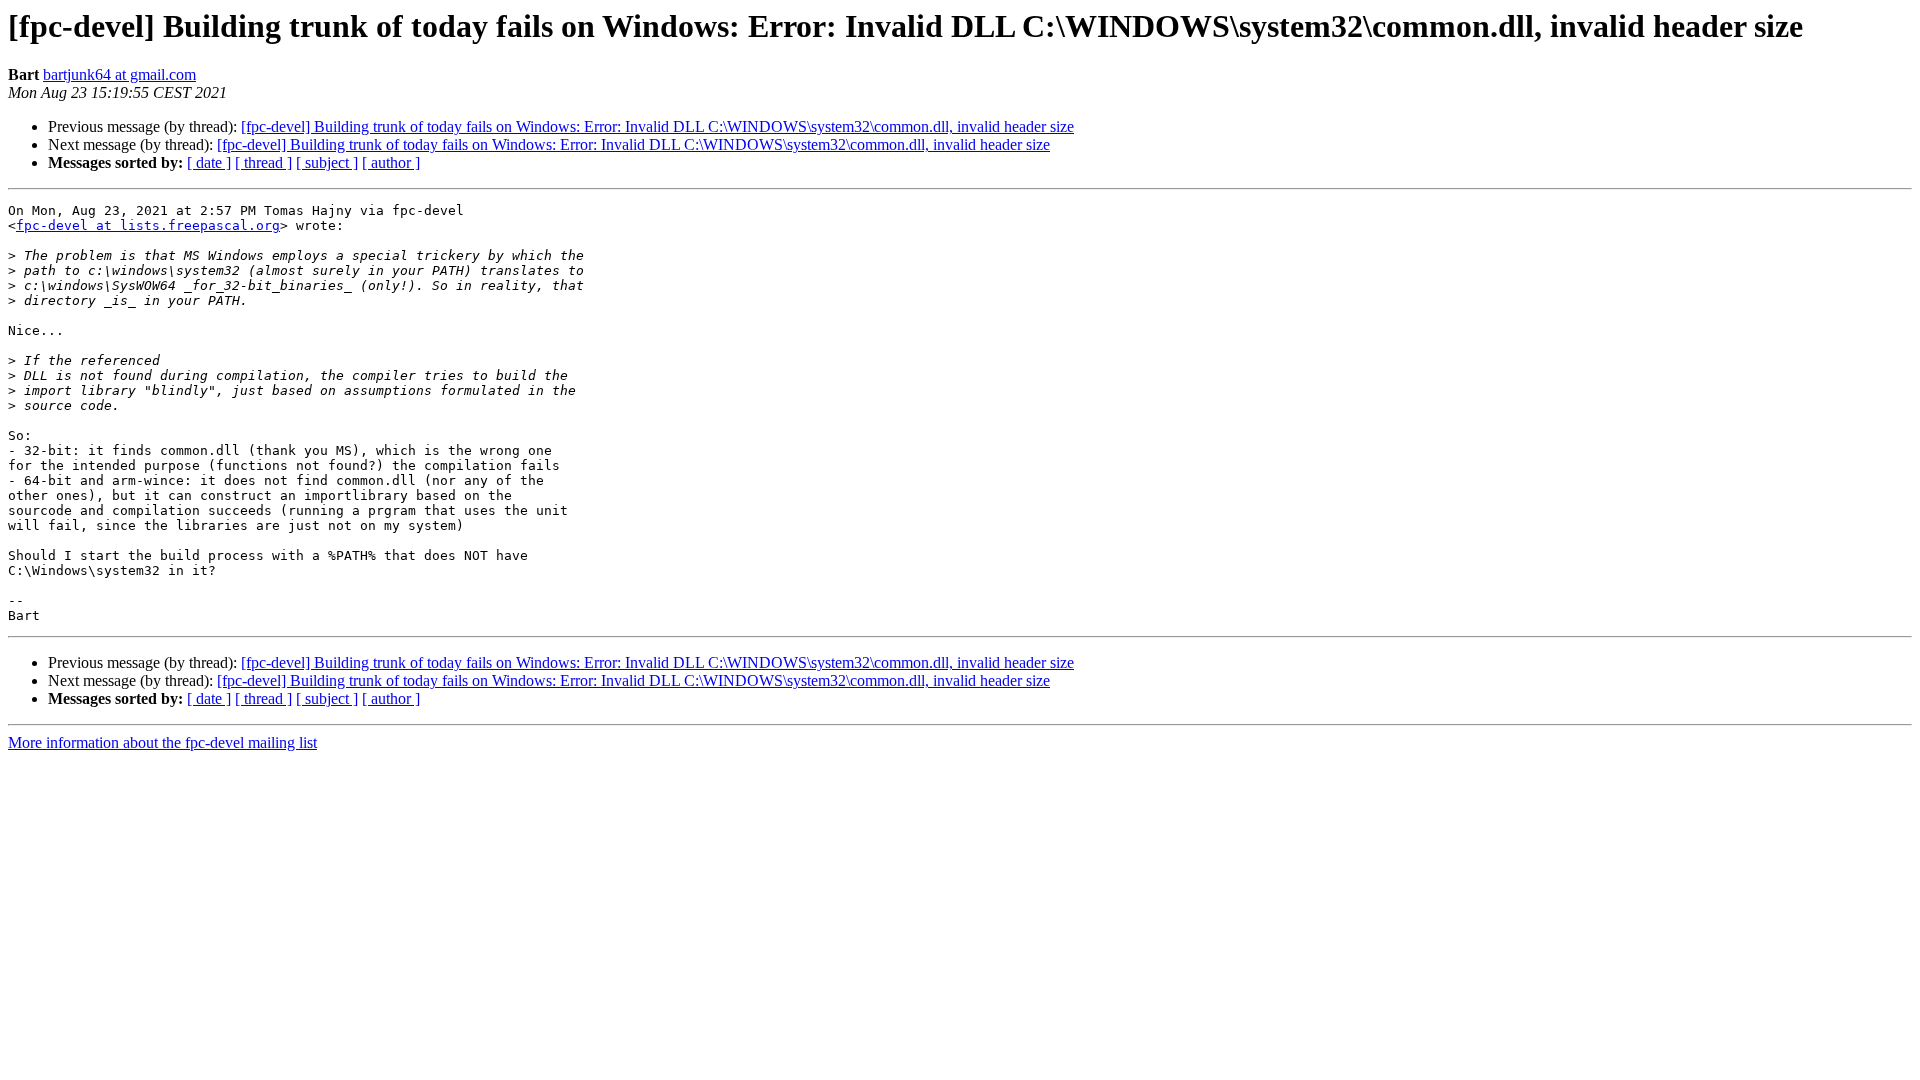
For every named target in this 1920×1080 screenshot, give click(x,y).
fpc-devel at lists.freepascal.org (148, 225)
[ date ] (209, 162)
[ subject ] (327, 162)
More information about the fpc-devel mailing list (162, 742)
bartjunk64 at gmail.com (119, 74)
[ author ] (391, 162)
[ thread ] (263, 162)
